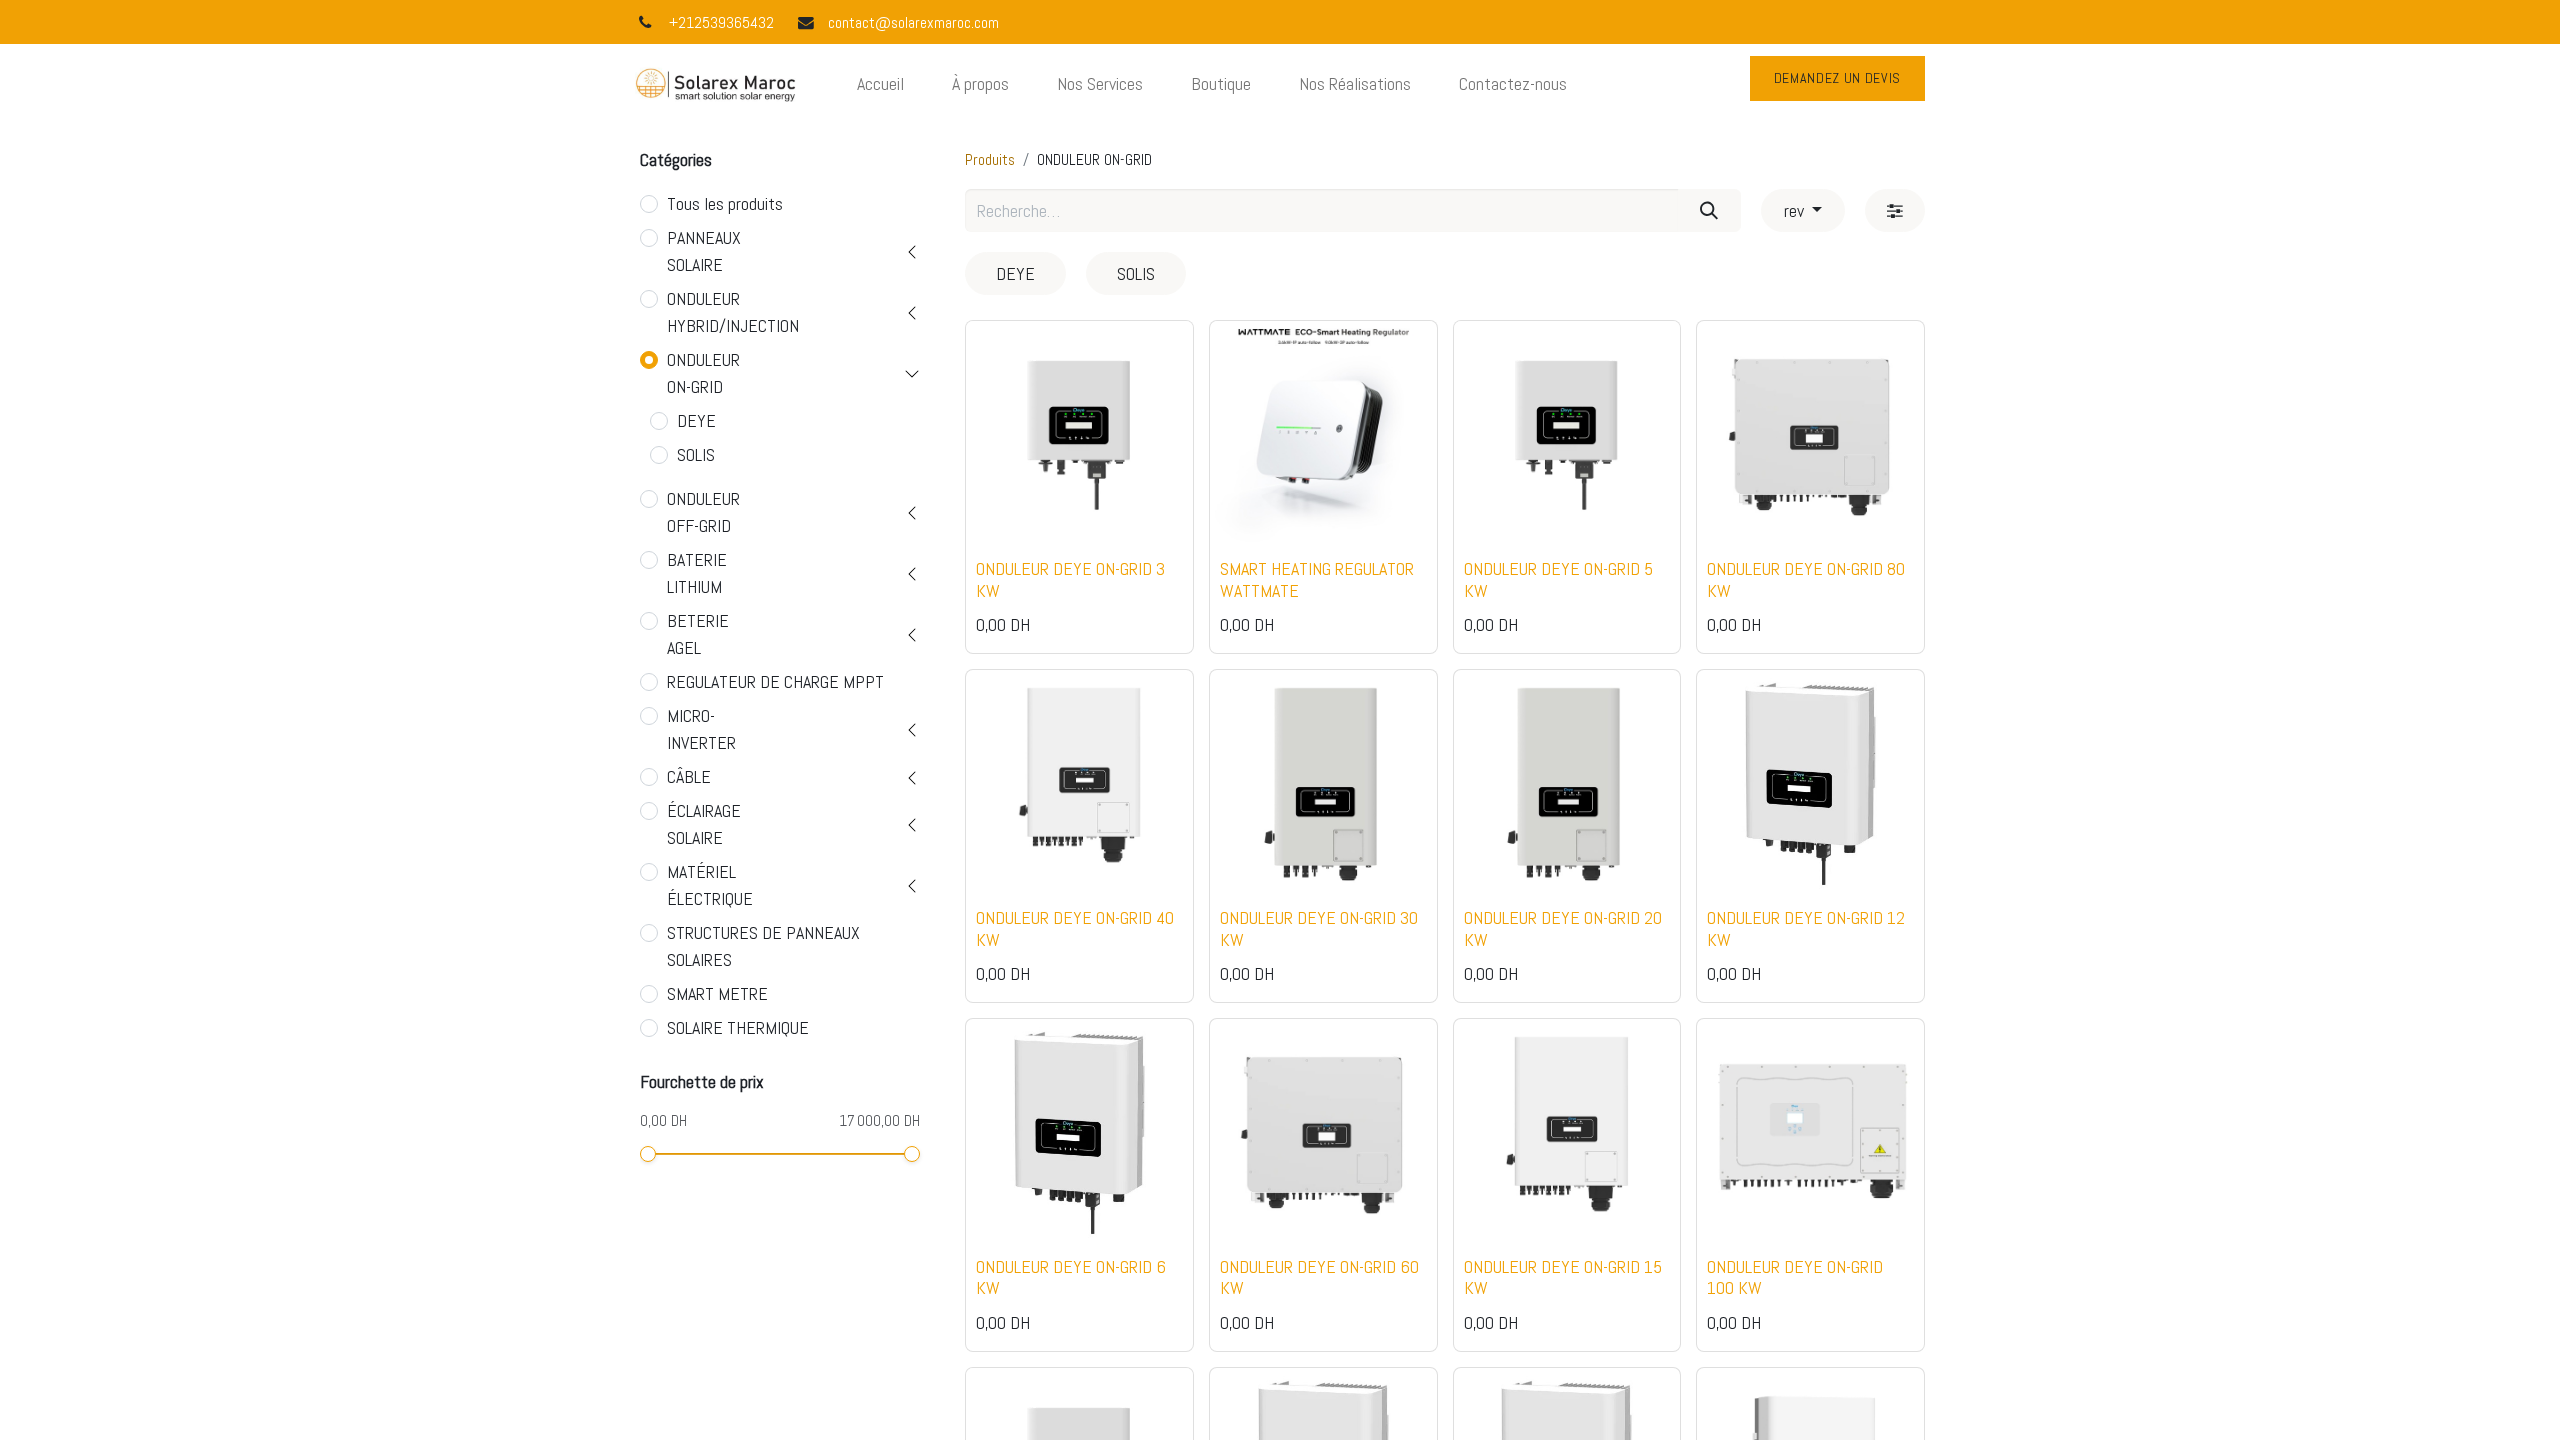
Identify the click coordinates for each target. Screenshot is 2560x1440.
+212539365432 (721, 23)
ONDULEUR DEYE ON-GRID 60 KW (1319, 1277)
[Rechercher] (1709, 210)
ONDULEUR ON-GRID (703, 373)
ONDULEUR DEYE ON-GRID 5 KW (1558, 579)
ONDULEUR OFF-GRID (703, 512)
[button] (1007, 516)
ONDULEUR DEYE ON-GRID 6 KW (1071, 1277)
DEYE (696, 420)
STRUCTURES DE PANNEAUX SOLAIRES (763, 946)
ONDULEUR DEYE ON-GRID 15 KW (1563, 1277)
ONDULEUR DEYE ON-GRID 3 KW (1070, 579)
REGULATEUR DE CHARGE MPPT (775, 681)
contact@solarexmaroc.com (913, 23)
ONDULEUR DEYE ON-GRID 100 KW (1795, 1277)
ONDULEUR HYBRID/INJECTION (733, 312)
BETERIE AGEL (698, 634)
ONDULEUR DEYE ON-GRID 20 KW (1563, 928)
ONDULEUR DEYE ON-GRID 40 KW (1075, 928)
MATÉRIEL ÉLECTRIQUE (710, 885)
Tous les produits (725, 203)
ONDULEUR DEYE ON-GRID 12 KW (1806, 928)
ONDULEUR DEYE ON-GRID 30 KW (1319, 928)
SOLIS (696, 454)
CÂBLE (689, 776)
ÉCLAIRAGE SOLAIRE (704, 824)
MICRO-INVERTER (701, 729)
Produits (990, 160)
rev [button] (1796, 210)
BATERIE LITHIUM (697, 573)
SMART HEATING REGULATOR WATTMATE (1317, 579)
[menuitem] (880, 83)
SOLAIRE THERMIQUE (738, 1027)
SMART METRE (717, 993)
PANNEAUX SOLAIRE (704, 251)
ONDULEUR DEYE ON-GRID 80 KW (1806, 579)
